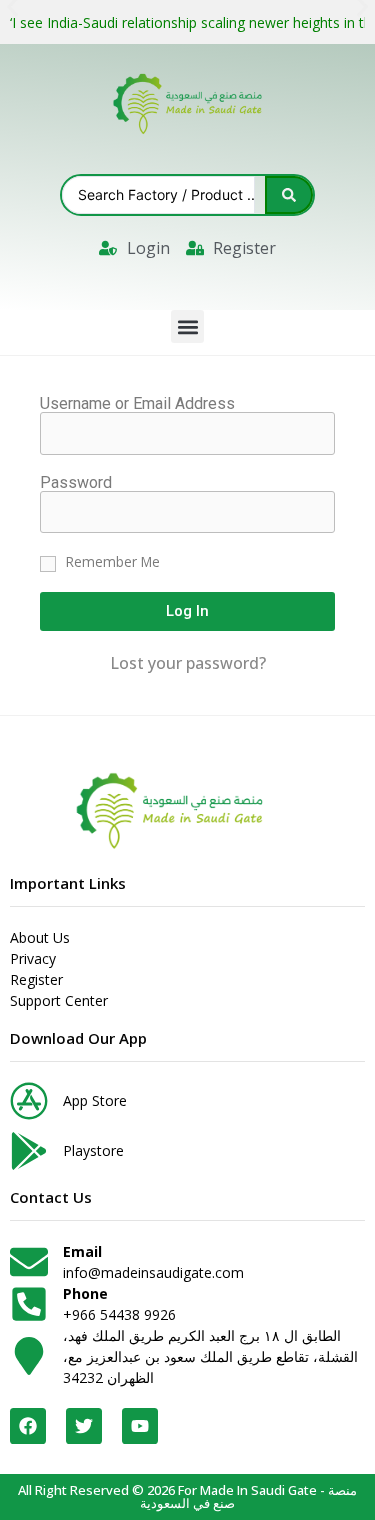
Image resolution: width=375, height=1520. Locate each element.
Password (76, 483)
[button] (187, 326)
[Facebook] (28, 1426)
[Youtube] (140, 1426)
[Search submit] (289, 195)
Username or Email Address (137, 404)
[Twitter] (84, 1426)
